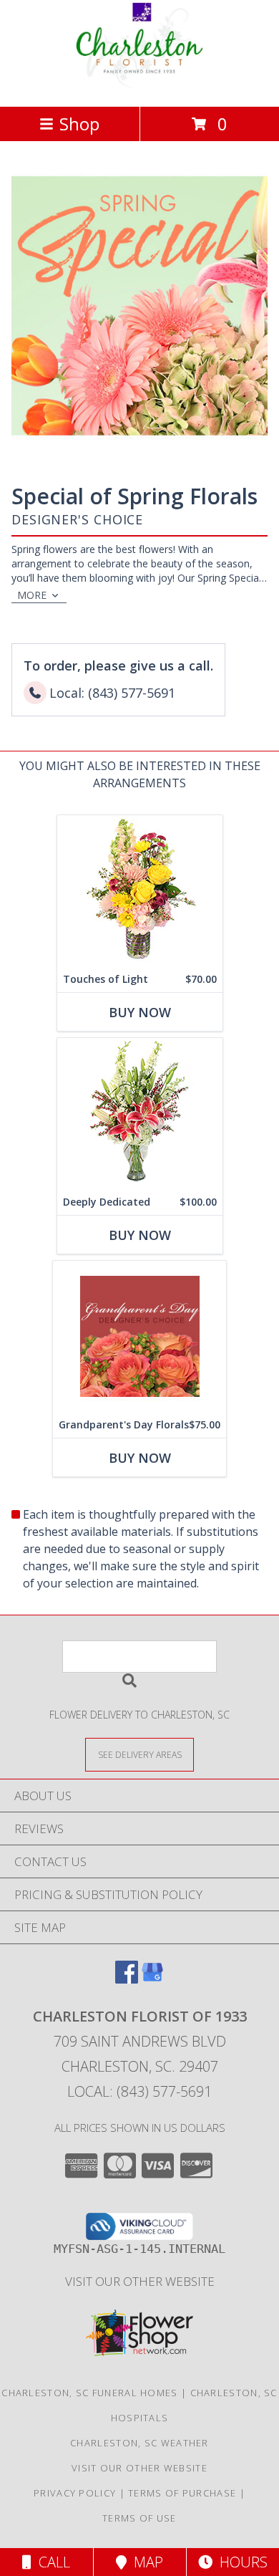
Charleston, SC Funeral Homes (89, 2393)
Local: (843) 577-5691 (139, 2091)
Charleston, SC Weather (139, 2443)
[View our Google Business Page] (152, 1979)
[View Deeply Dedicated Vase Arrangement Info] (140, 1114)
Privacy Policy (75, 2493)
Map (145, 2562)
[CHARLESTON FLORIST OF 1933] (139, 86)
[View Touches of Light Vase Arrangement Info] (140, 891)
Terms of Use (139, 2518)
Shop (79, 124)
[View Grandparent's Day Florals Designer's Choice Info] (139, 1336)
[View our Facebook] (127, 1979)
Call (51, 2562)
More (32, 595)
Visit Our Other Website (140, 2281)
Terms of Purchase (182, 2493)
